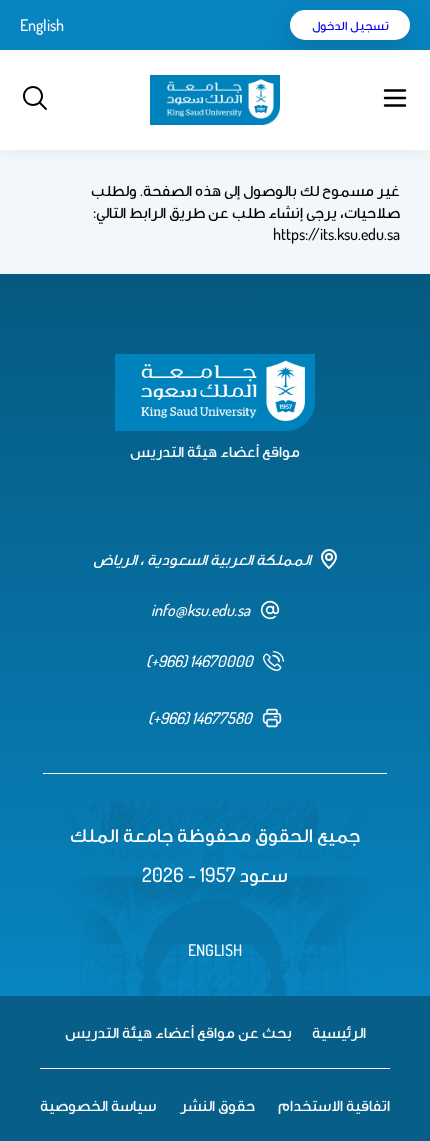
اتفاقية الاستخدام (334, 1105)
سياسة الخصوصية (98, 1105)
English (42, 25)
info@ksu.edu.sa (200, 610)
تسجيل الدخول (350, 25)
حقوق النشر (217, 1105)
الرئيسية (339, 1032)
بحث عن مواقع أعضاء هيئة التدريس (178, 1032)
